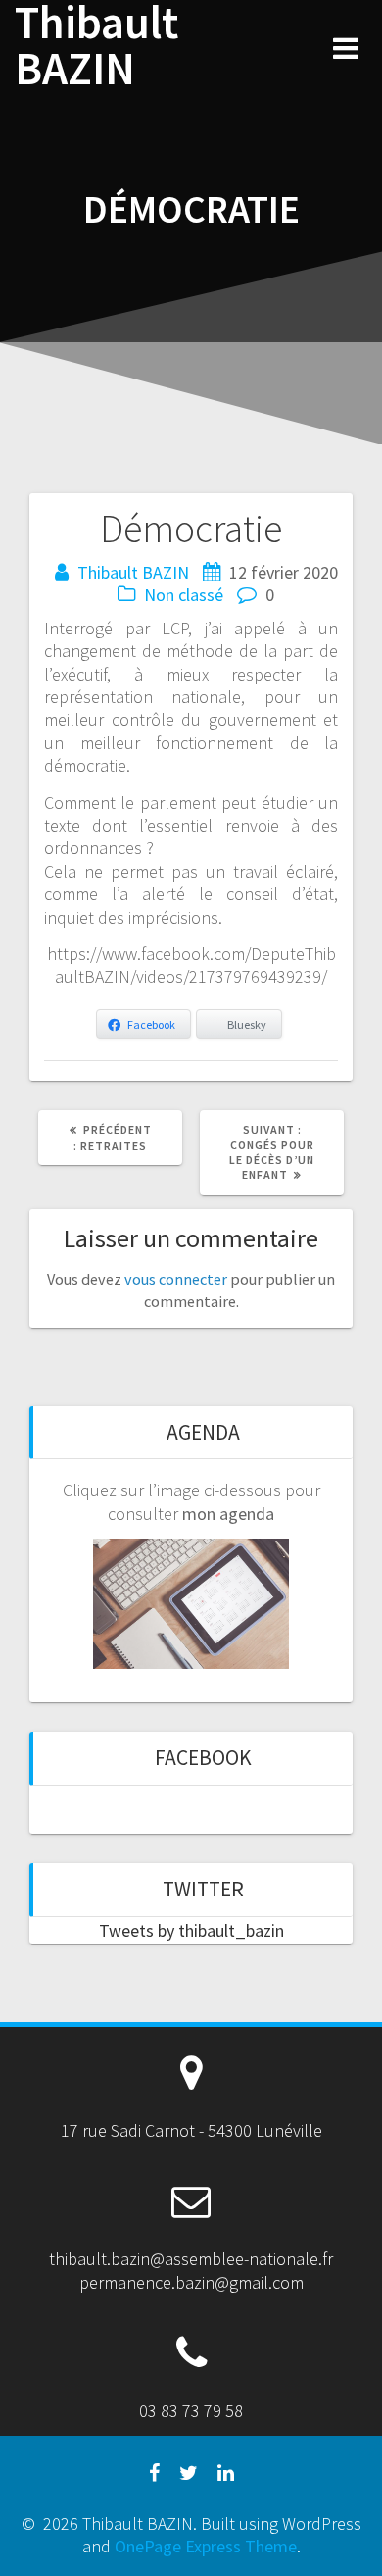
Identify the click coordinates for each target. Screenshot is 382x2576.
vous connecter (176, 1279)
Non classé (184, 595)
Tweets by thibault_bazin (191, 1930)
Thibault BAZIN (96, 46)
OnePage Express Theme (206, 2546)
